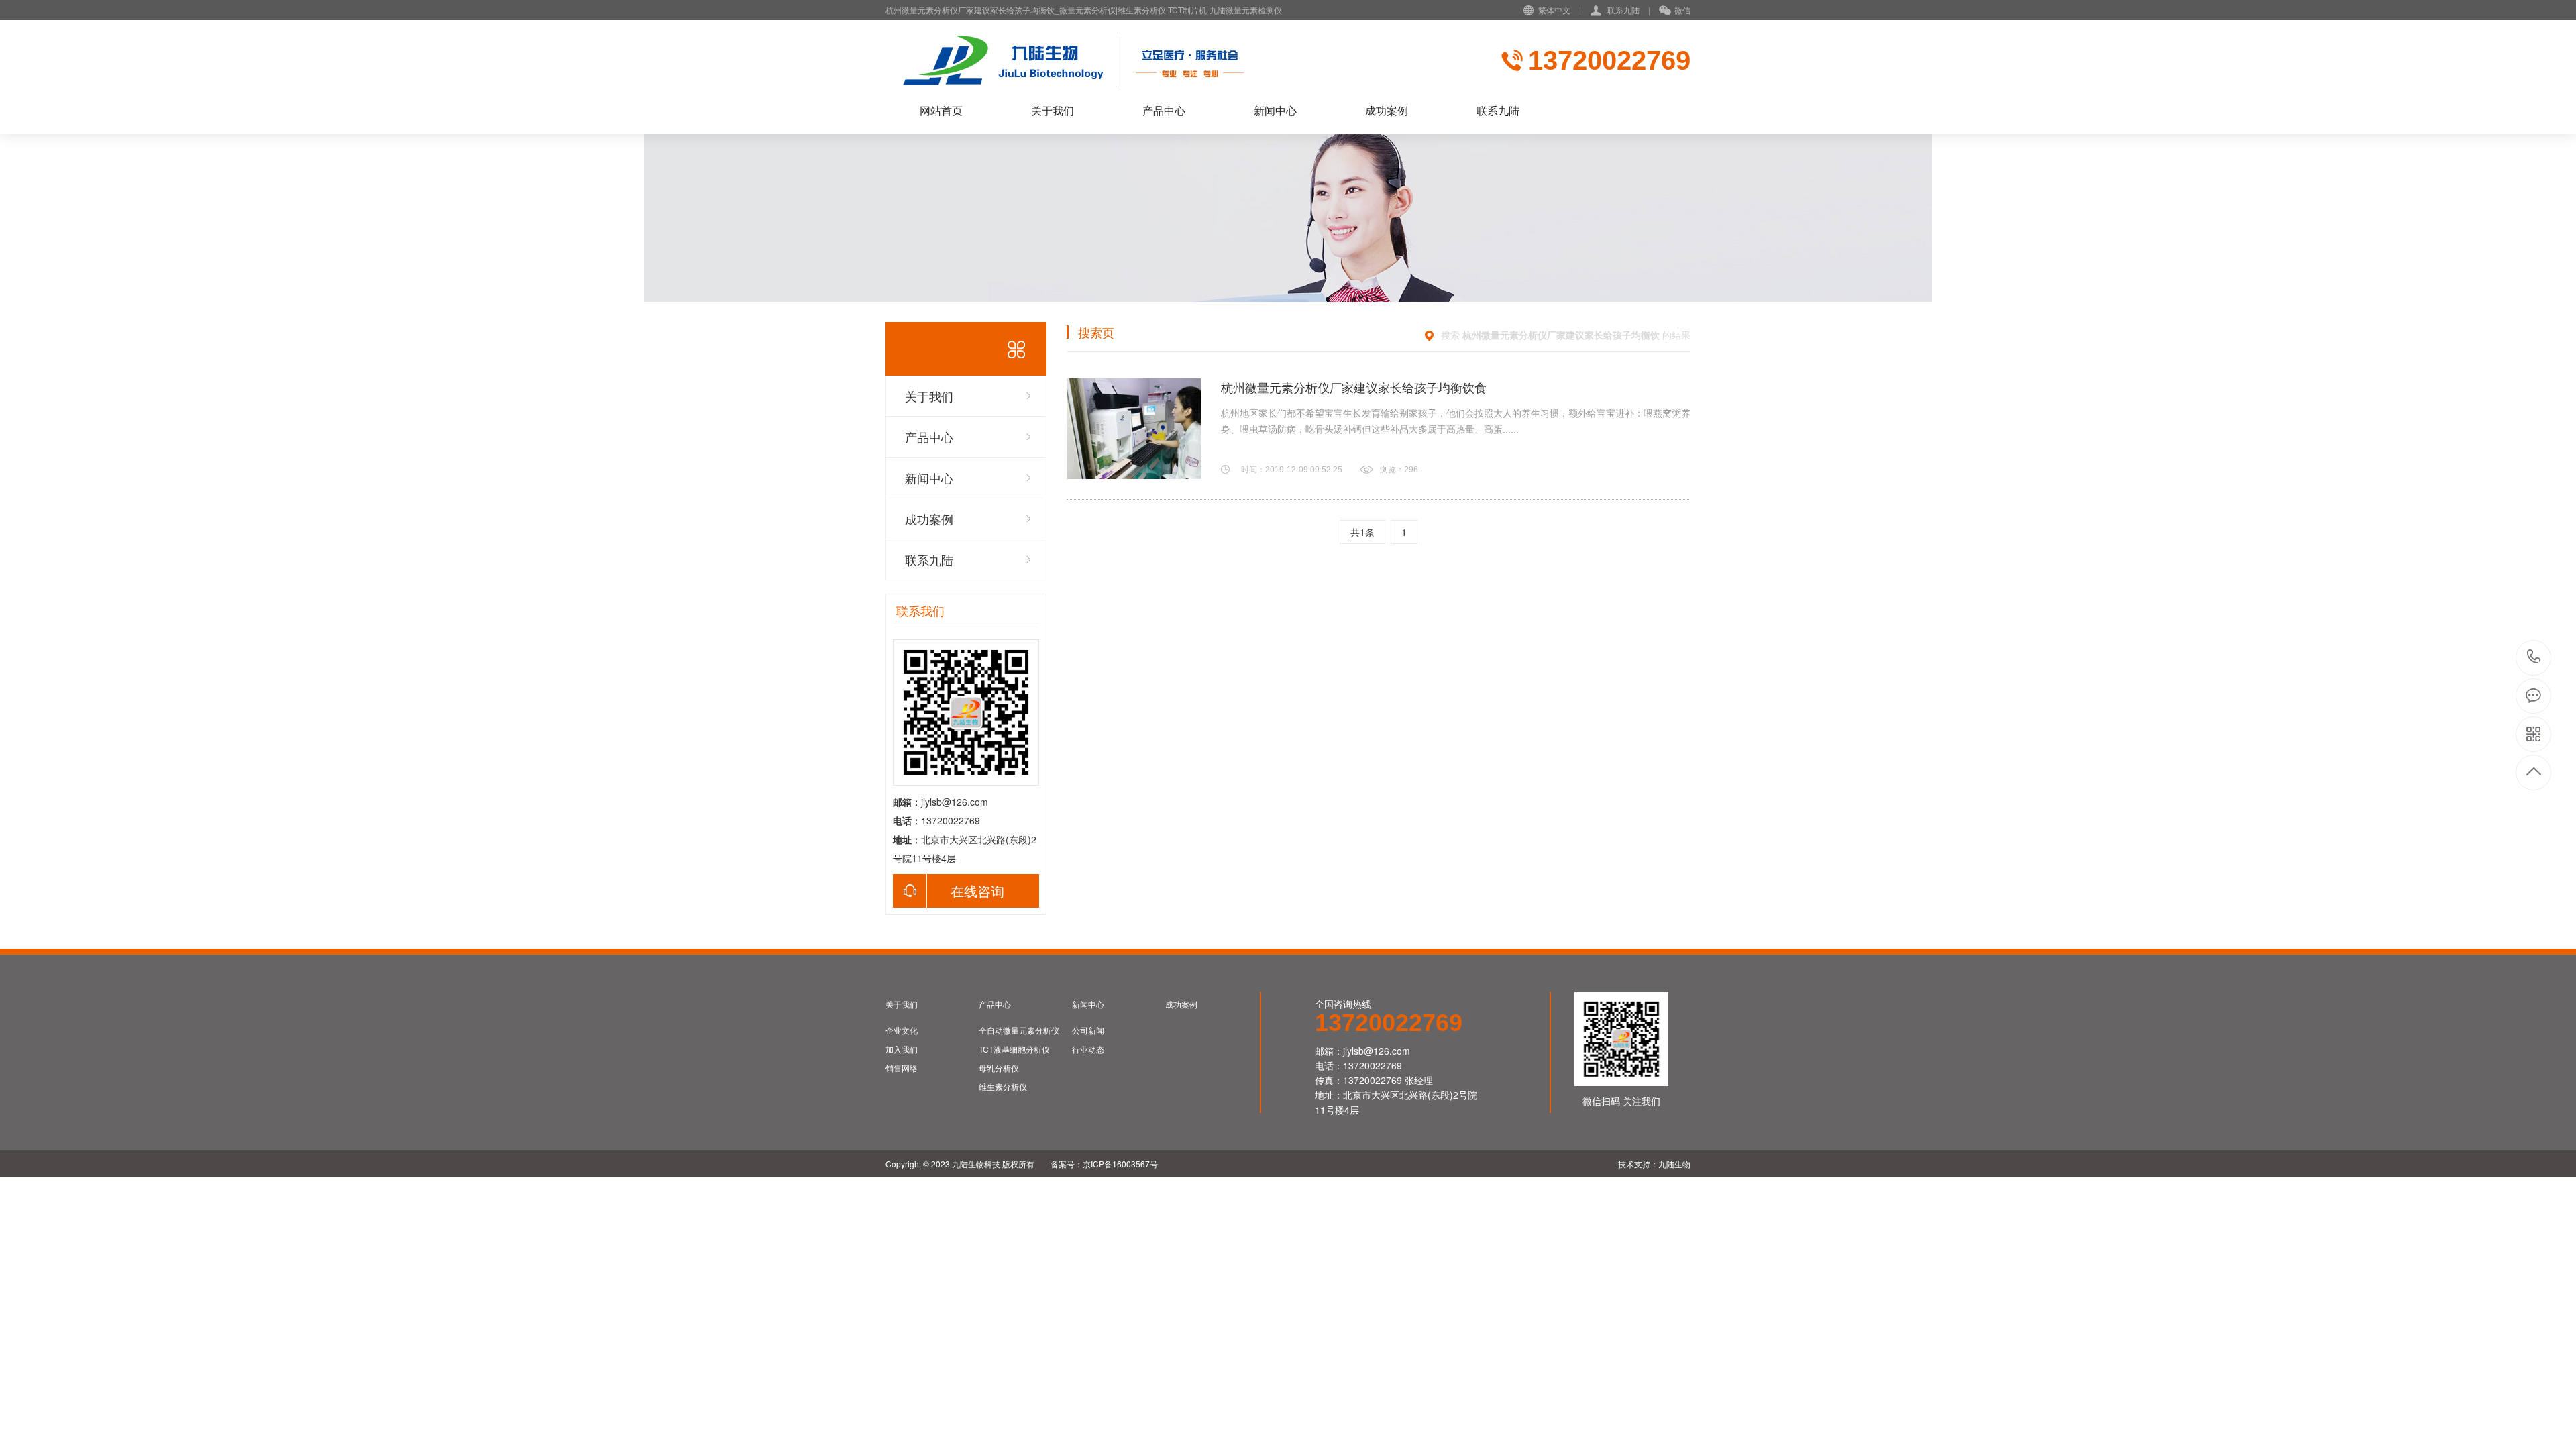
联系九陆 (1623, 10)
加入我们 (902, 1049)
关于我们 (1053, 110)
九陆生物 (1674, 1164)
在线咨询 (977, 891)
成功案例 (1387, 110)
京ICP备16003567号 (1120, 1164)
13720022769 (2534, 658)
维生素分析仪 (1003, 1087)
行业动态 (1088, 1049)
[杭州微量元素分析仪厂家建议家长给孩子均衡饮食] (1134, 429)
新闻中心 (1275, 110)
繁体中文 (1554, 10)
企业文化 (902, 1030)
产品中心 (1164, 110)
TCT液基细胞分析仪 (1014, 1049)
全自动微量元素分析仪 (1019, 1030)
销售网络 (902, 1068)
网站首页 (941, 110)
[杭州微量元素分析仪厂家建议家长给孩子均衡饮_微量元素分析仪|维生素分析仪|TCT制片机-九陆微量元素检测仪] (1171, 60)
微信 (1682, 10)
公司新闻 (1088, 1030)
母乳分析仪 (999, 1068)
